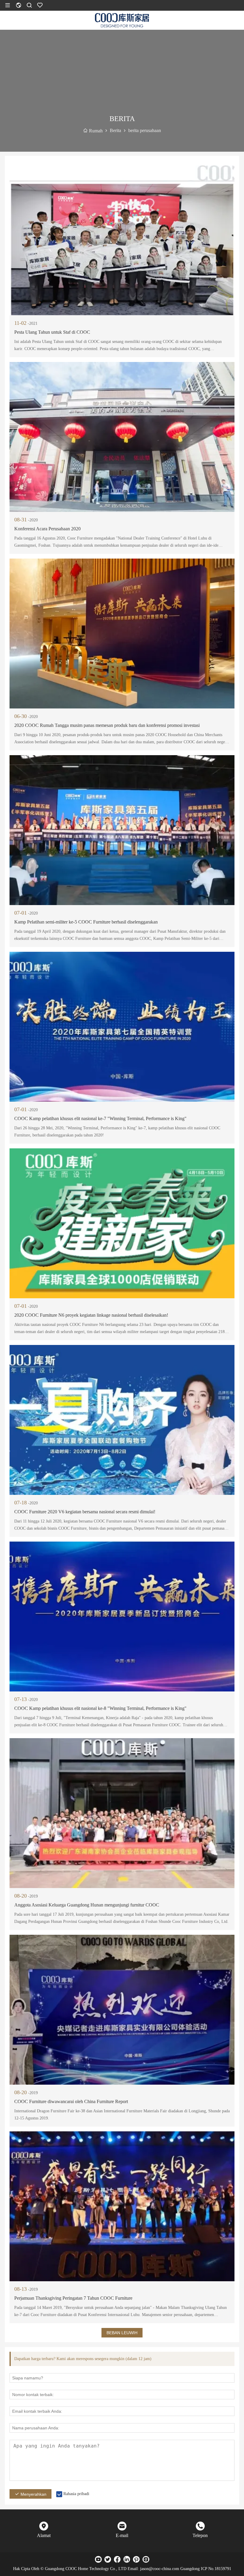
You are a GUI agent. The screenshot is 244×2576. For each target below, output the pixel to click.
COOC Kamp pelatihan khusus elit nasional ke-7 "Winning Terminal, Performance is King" (100, 1118)
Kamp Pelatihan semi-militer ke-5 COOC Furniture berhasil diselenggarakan (86, 922)
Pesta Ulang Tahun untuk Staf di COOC (52, 332)
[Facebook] (117, 2559)
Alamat (44, 2535)
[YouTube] (98, 2559)
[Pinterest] (136, 2559)
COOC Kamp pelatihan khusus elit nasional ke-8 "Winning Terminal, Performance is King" (100, 1708)
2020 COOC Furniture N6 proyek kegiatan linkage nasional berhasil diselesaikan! (91, 1315)
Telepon (200, 2535)
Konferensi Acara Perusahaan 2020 (47, 529)
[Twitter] (108, 2559)
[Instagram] (146, 2559)
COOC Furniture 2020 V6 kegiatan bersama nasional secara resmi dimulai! (85, 1512)
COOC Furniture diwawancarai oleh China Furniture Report (71, 2101)
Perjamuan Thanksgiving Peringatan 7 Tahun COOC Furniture (73, 2298)
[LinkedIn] (127, 2559)
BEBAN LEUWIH (122, 2333)
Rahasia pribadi (76, 2494)
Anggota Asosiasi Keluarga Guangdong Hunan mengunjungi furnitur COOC (87, 1905)
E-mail (122, 2535)
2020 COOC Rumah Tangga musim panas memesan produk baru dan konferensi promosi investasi (107, 725)
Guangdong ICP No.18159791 (206, 2569)
